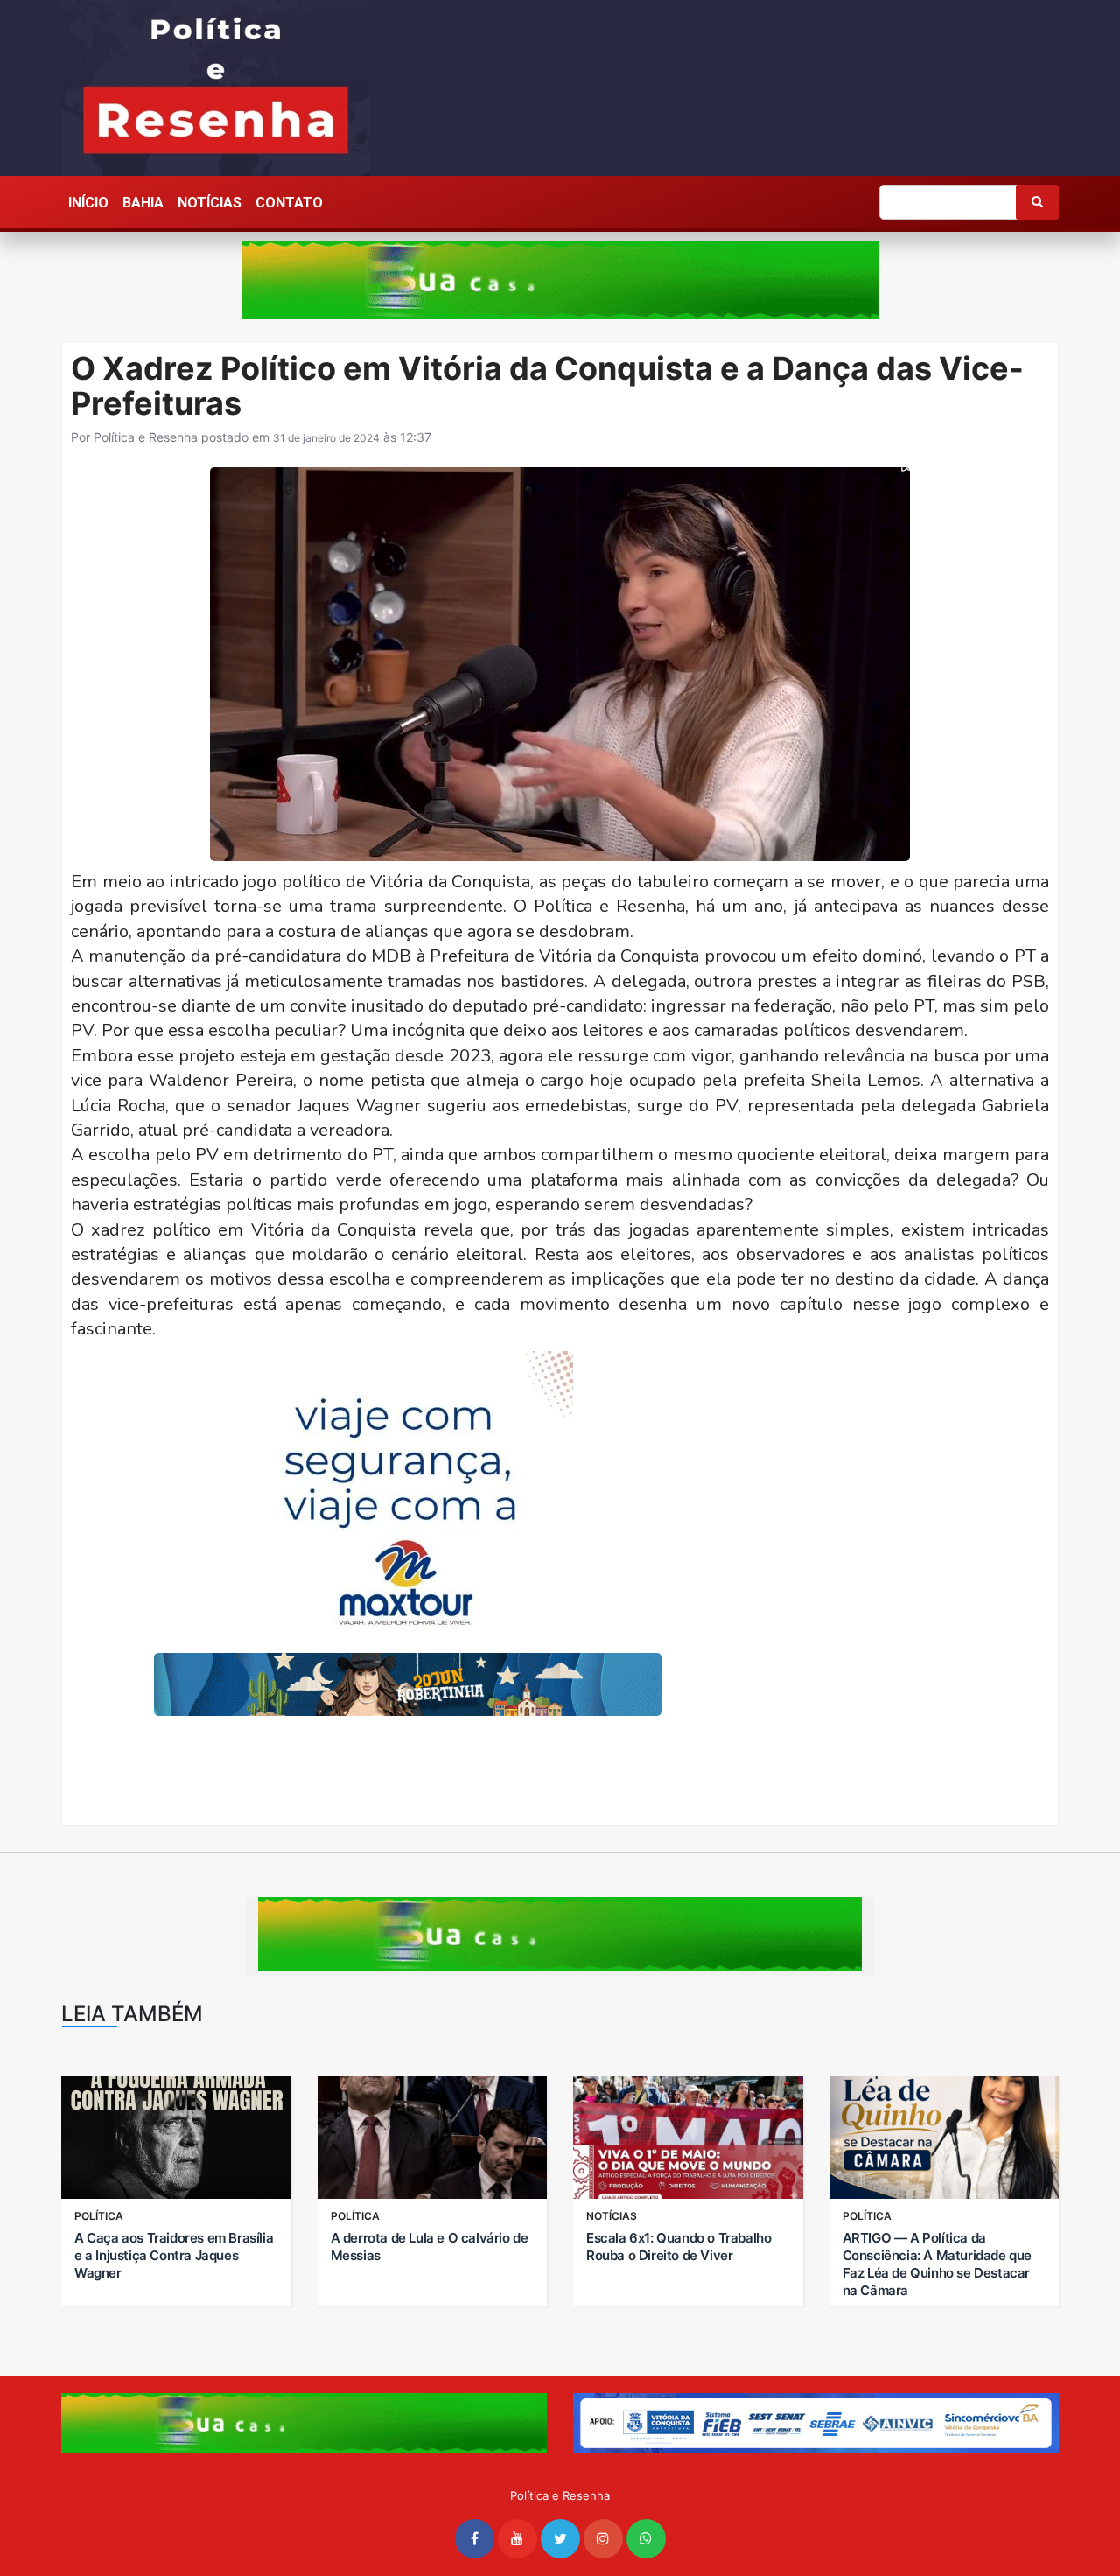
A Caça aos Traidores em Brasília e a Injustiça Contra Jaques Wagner (174, 2255)
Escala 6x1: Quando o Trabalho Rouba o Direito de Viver (679, 2247)
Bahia (143, 203)
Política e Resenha (146, 437)
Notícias (210, 203)
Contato (289, 203)
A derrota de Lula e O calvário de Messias (430, 2247)
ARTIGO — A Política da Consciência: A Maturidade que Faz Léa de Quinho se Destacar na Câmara (937, 2264)
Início (88, 203)
